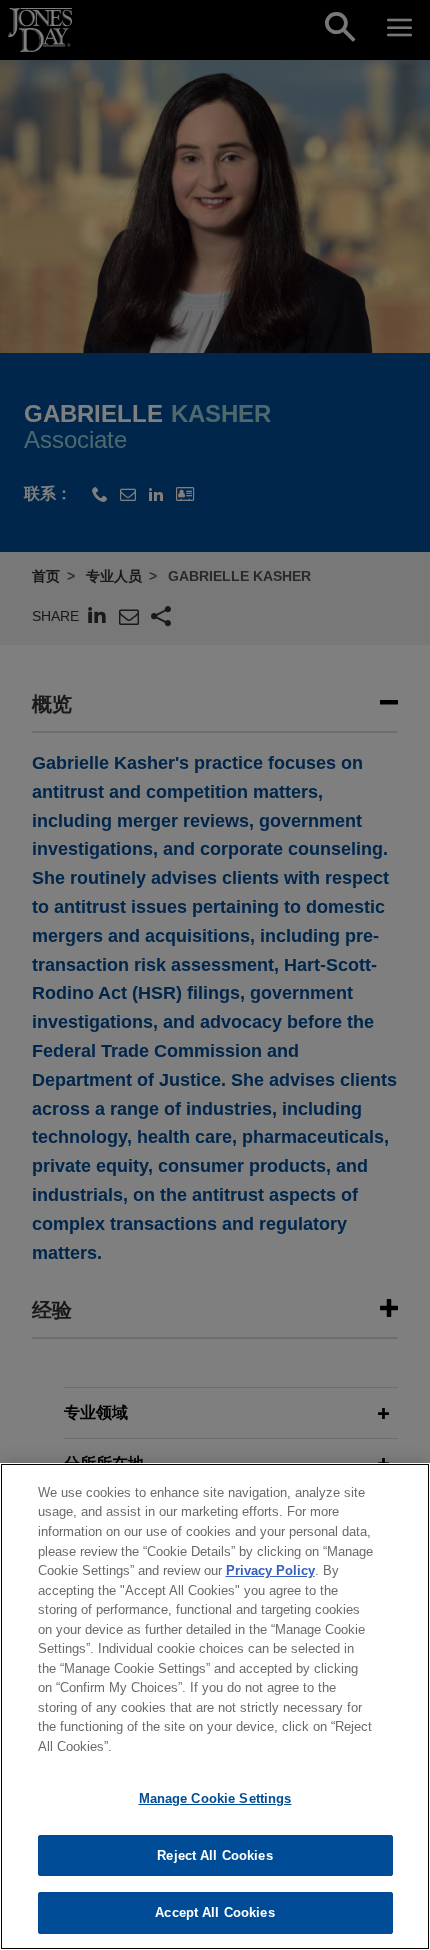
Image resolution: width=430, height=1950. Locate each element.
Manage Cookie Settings (215, 1798)
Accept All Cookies (214, 1912)
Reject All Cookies (214, 1855)
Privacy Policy (270, 1570)
